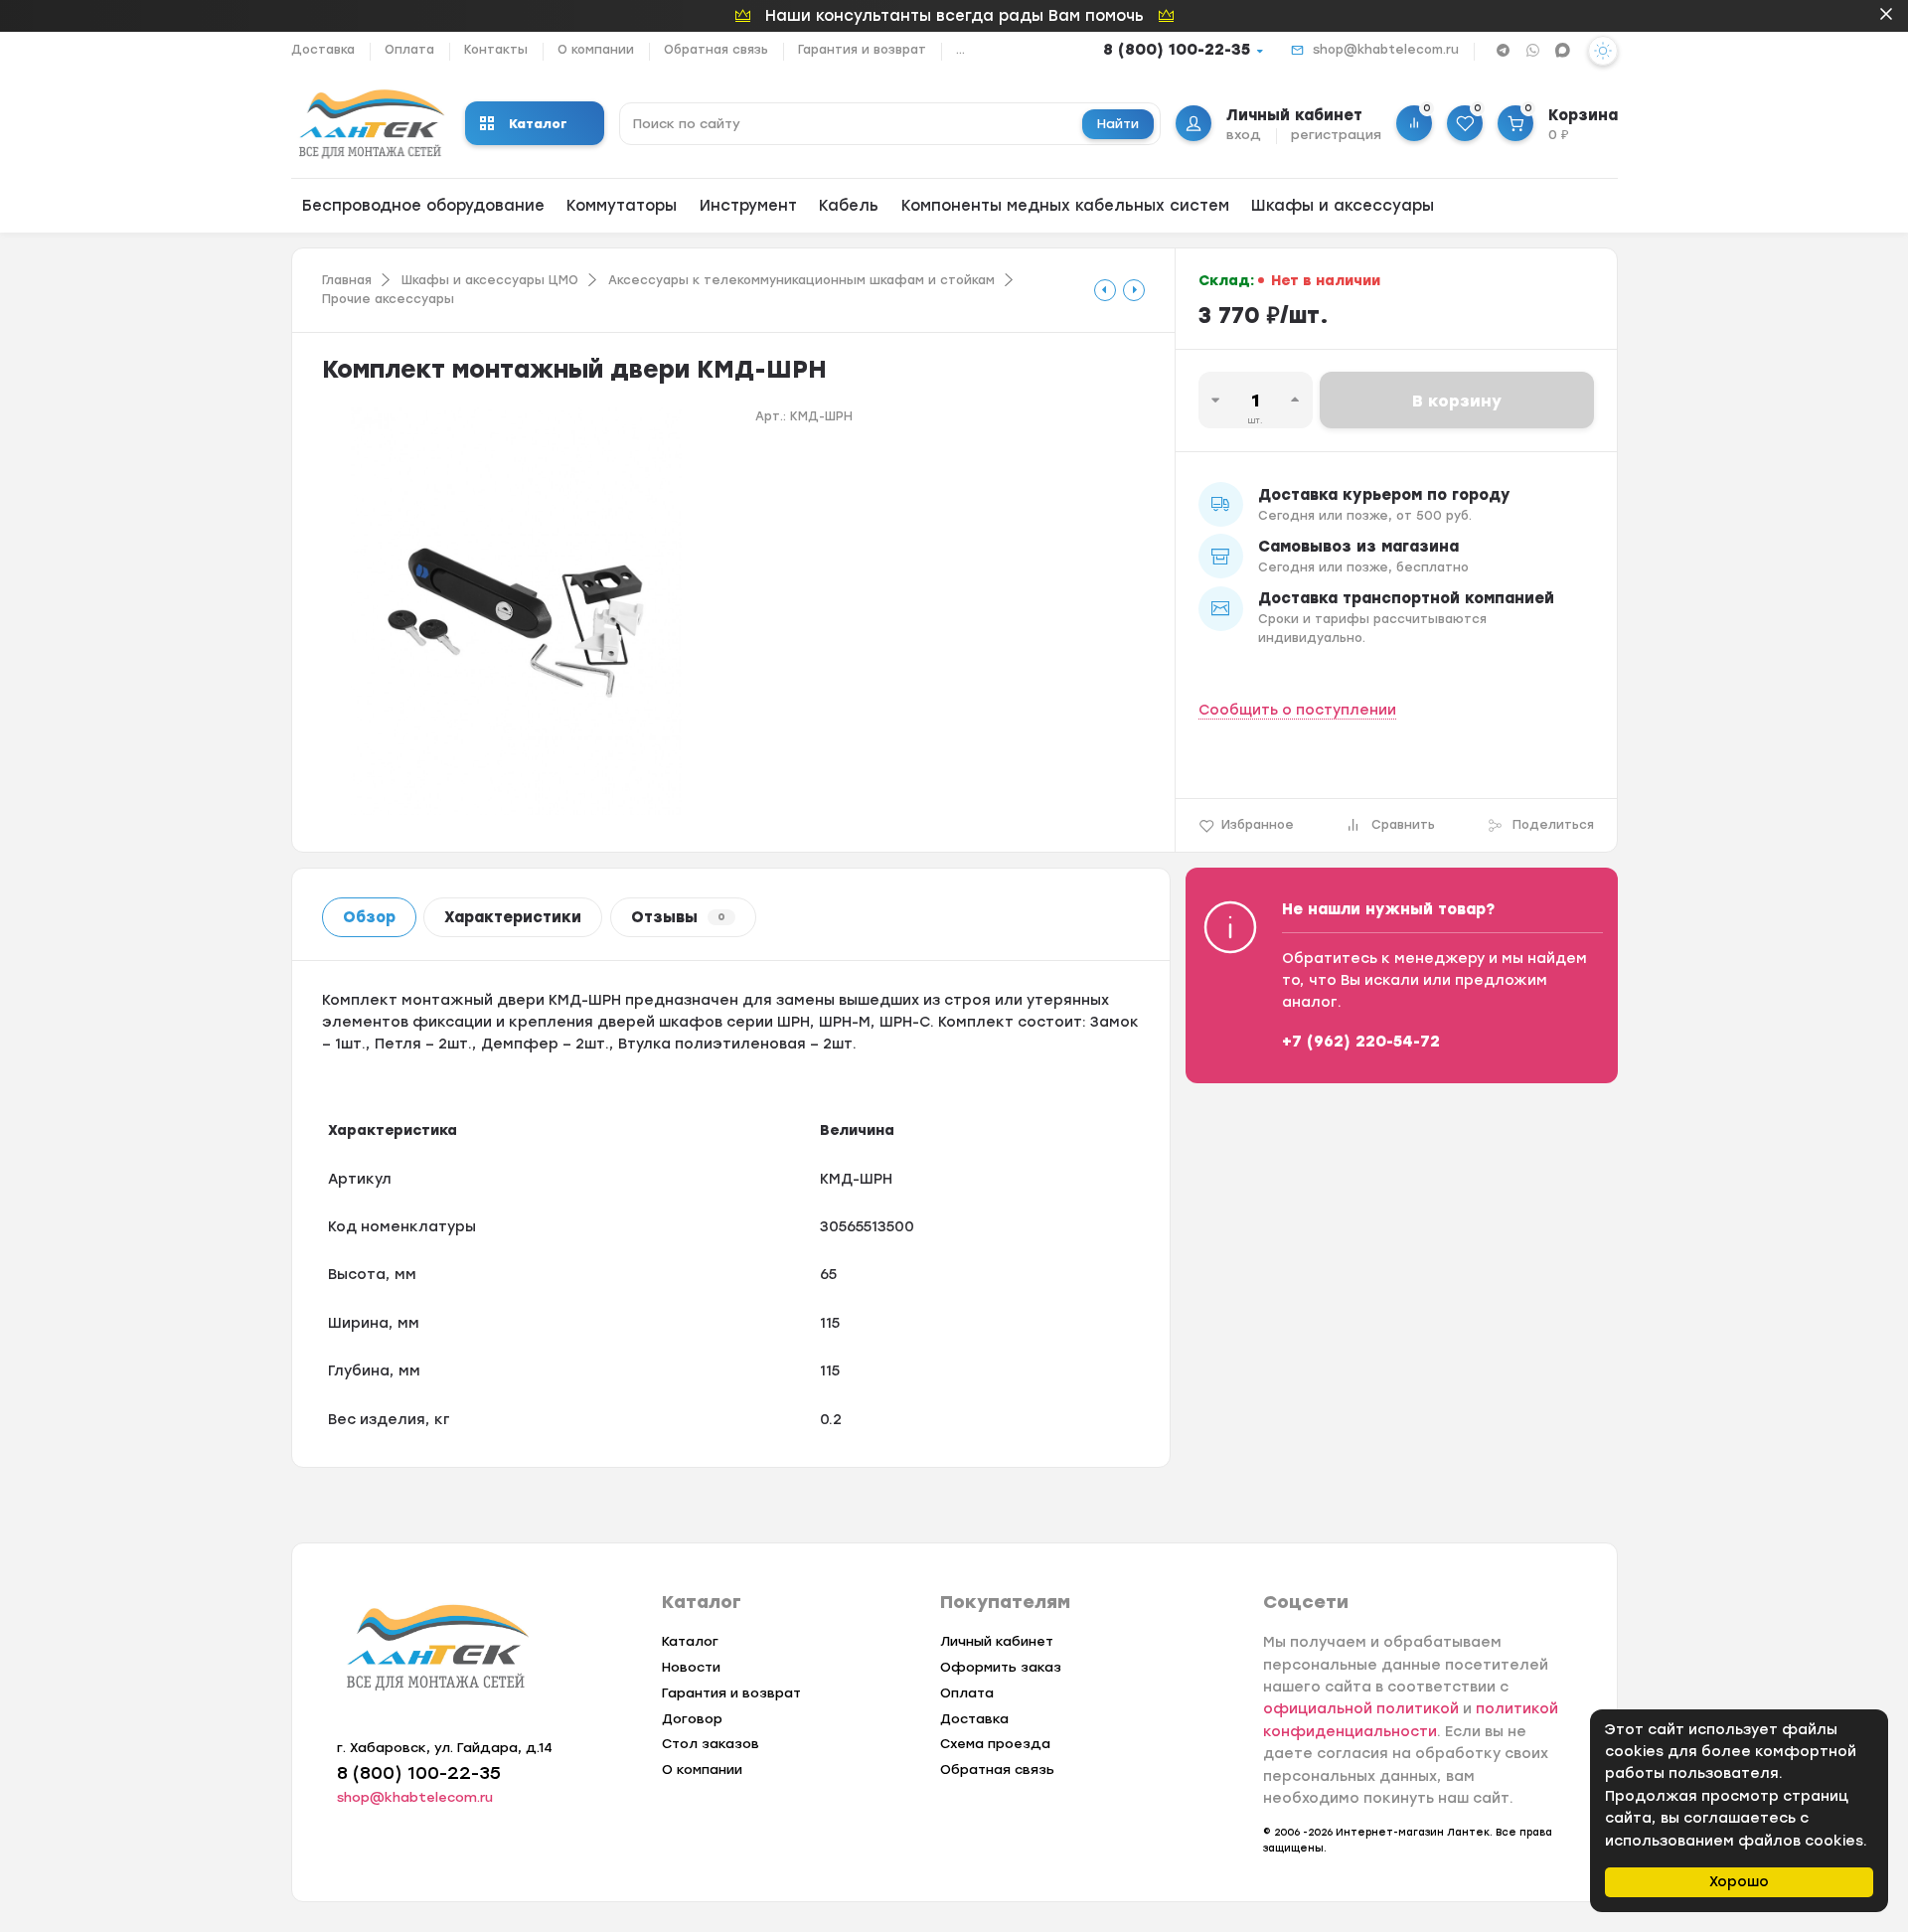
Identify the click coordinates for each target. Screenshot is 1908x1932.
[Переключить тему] (1603, 51)
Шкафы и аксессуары (1343, 206)
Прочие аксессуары (388, 299)
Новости (691, 1667)
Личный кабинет (997, 1641)
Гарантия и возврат (862, 50)
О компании (596, 50)
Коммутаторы (622, 206)
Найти (1118, 124)
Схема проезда (995, 1744)
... (960, 50)
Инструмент (748, 206)
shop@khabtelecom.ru (1386, 50)
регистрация (1336, 135)
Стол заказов (711, 1744)
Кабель (849, 206)
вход (1244, 135)
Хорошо (1739, 1882)
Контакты (496, 50)
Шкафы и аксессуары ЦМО (490, 280)
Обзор (369, 917)
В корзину (1457, 401)
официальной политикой (1361, 1709)
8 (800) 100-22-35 (1177, 50)
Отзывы (678, 917)
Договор (692, 1719)
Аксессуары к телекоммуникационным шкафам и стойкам (801, 280)
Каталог (538, 124)
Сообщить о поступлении (1297, 710)
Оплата (409, 50)
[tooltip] (1105, 290)
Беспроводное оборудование (423, 206)
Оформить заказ (1001, 1667)
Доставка (323, 50)
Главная (347, 280)
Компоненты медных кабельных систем (1065, 206)
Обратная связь (716, 50)
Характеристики (513, 917)
